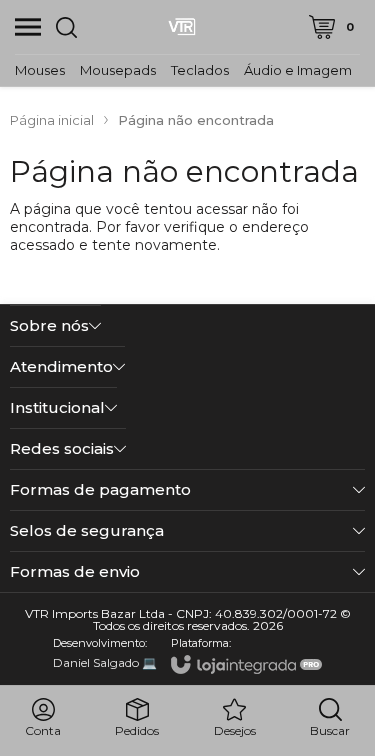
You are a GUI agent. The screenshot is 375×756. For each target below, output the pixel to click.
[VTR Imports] (182, 27)
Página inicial (52, 120)
